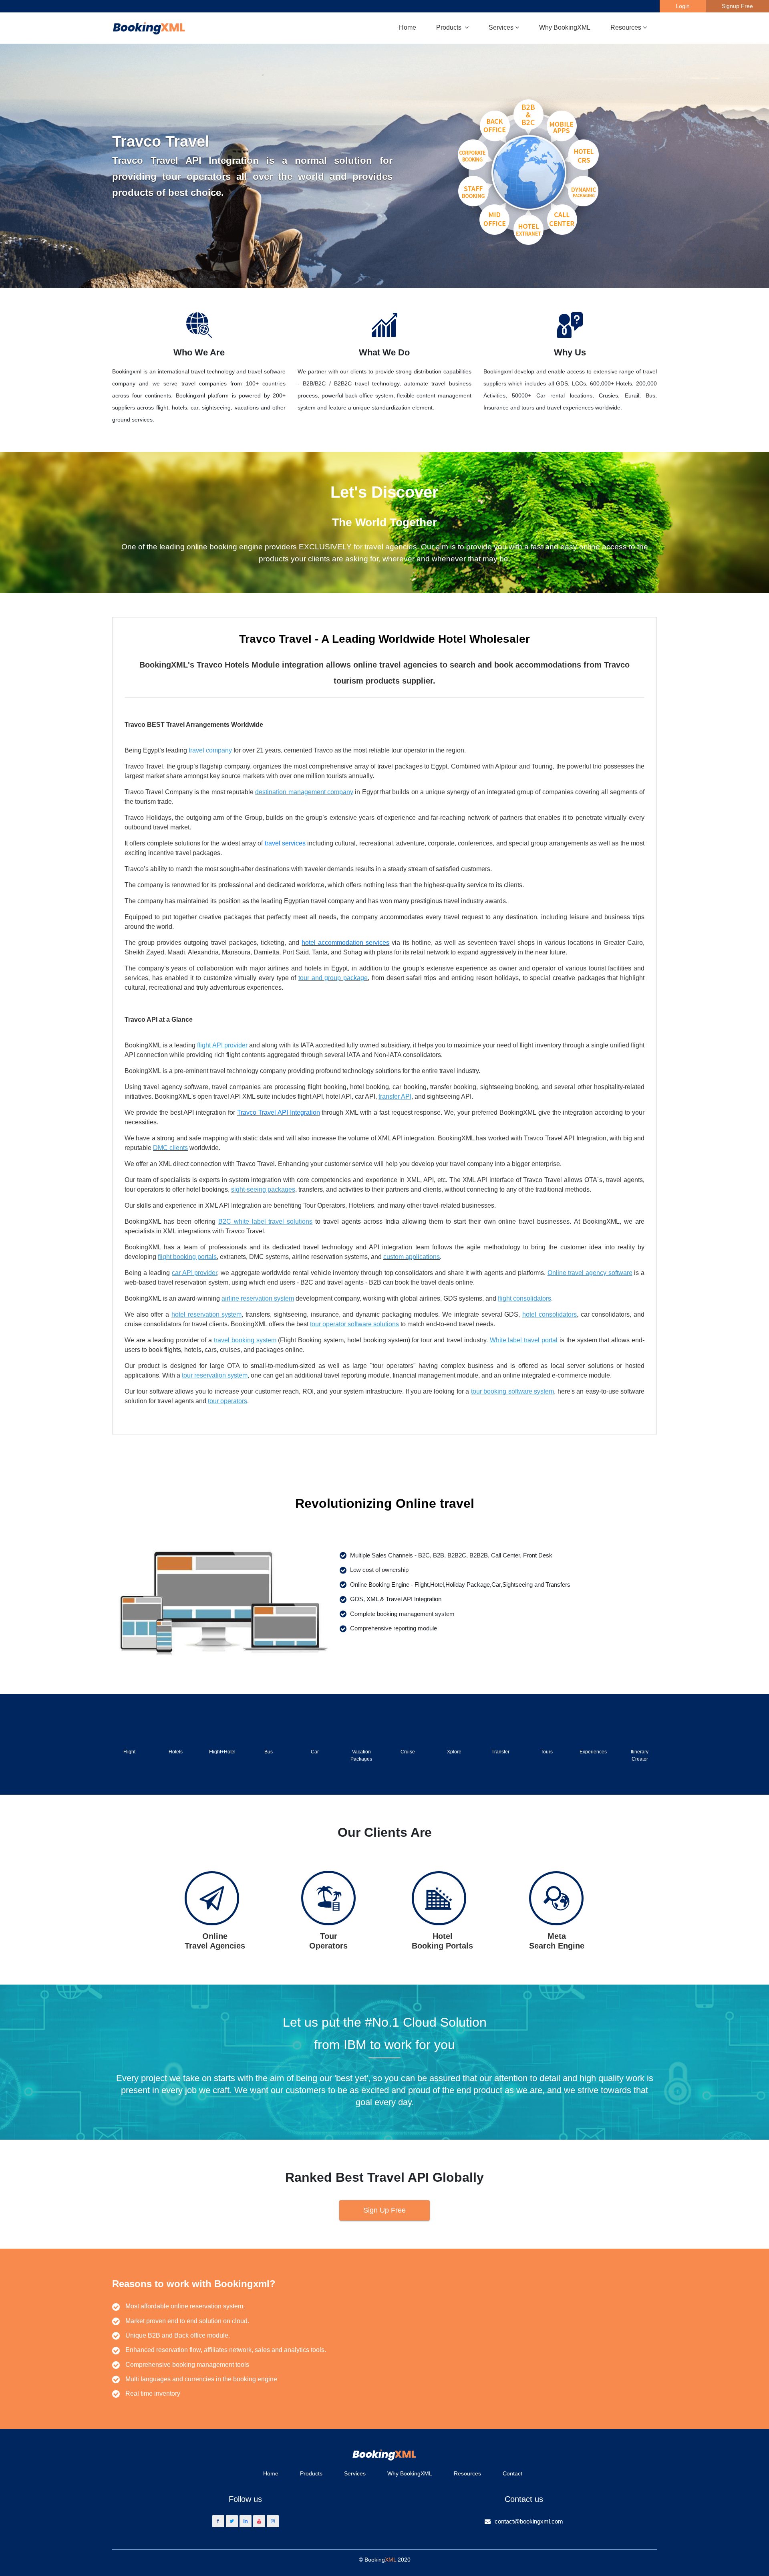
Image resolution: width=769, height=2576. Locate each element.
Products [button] (450, 27)
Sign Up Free (384, 2210)
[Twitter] (232, 2521)
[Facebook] (218, 2521)
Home (408, 27)
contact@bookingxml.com (529, 2521)
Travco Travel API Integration (279, 1113)
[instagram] (273, 2521)
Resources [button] (626, 27)
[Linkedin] (246, 2521)
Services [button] (501, 27)
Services (355, 2473)
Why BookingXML (565, 27)
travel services (285, 843)
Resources (467, 2473)
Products (311, 2473)
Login (683, 6)
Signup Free (737, 6)
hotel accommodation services (345, 943)
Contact (512, 2473)
